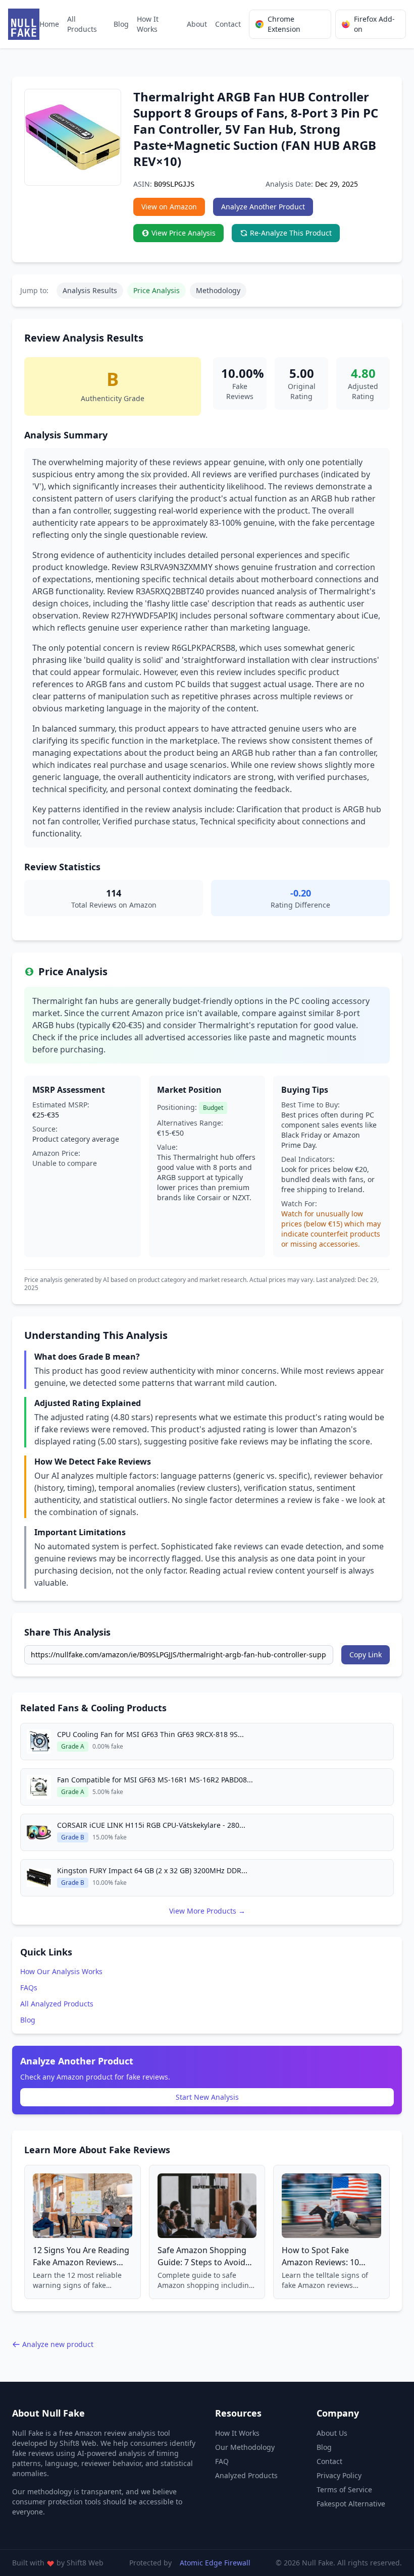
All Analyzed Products (57, 2004)
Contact (228, 24)
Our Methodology (245, 2447)
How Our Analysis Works (61, 1971)
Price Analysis (157, 290)
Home (49, 24)
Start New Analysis (207, 2097)
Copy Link (366, 1655)
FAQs (29, 1987)
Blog (121, 24)
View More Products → (207, 1911)
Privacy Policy (339, 2475)
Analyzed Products (246, 2475)
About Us (332, 2433)
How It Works (148, 24)
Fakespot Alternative (351, 2504)
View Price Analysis (184, 233)
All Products (82, 24)
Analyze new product (58, 2344)
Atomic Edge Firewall (215, 2563)
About (197, 24)
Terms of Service (344, 2489)
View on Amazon (169, 207)
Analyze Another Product (263, 207)
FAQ (222, 2461)
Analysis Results (90, 290)
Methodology (218, 290)
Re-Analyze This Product (291, 233)
